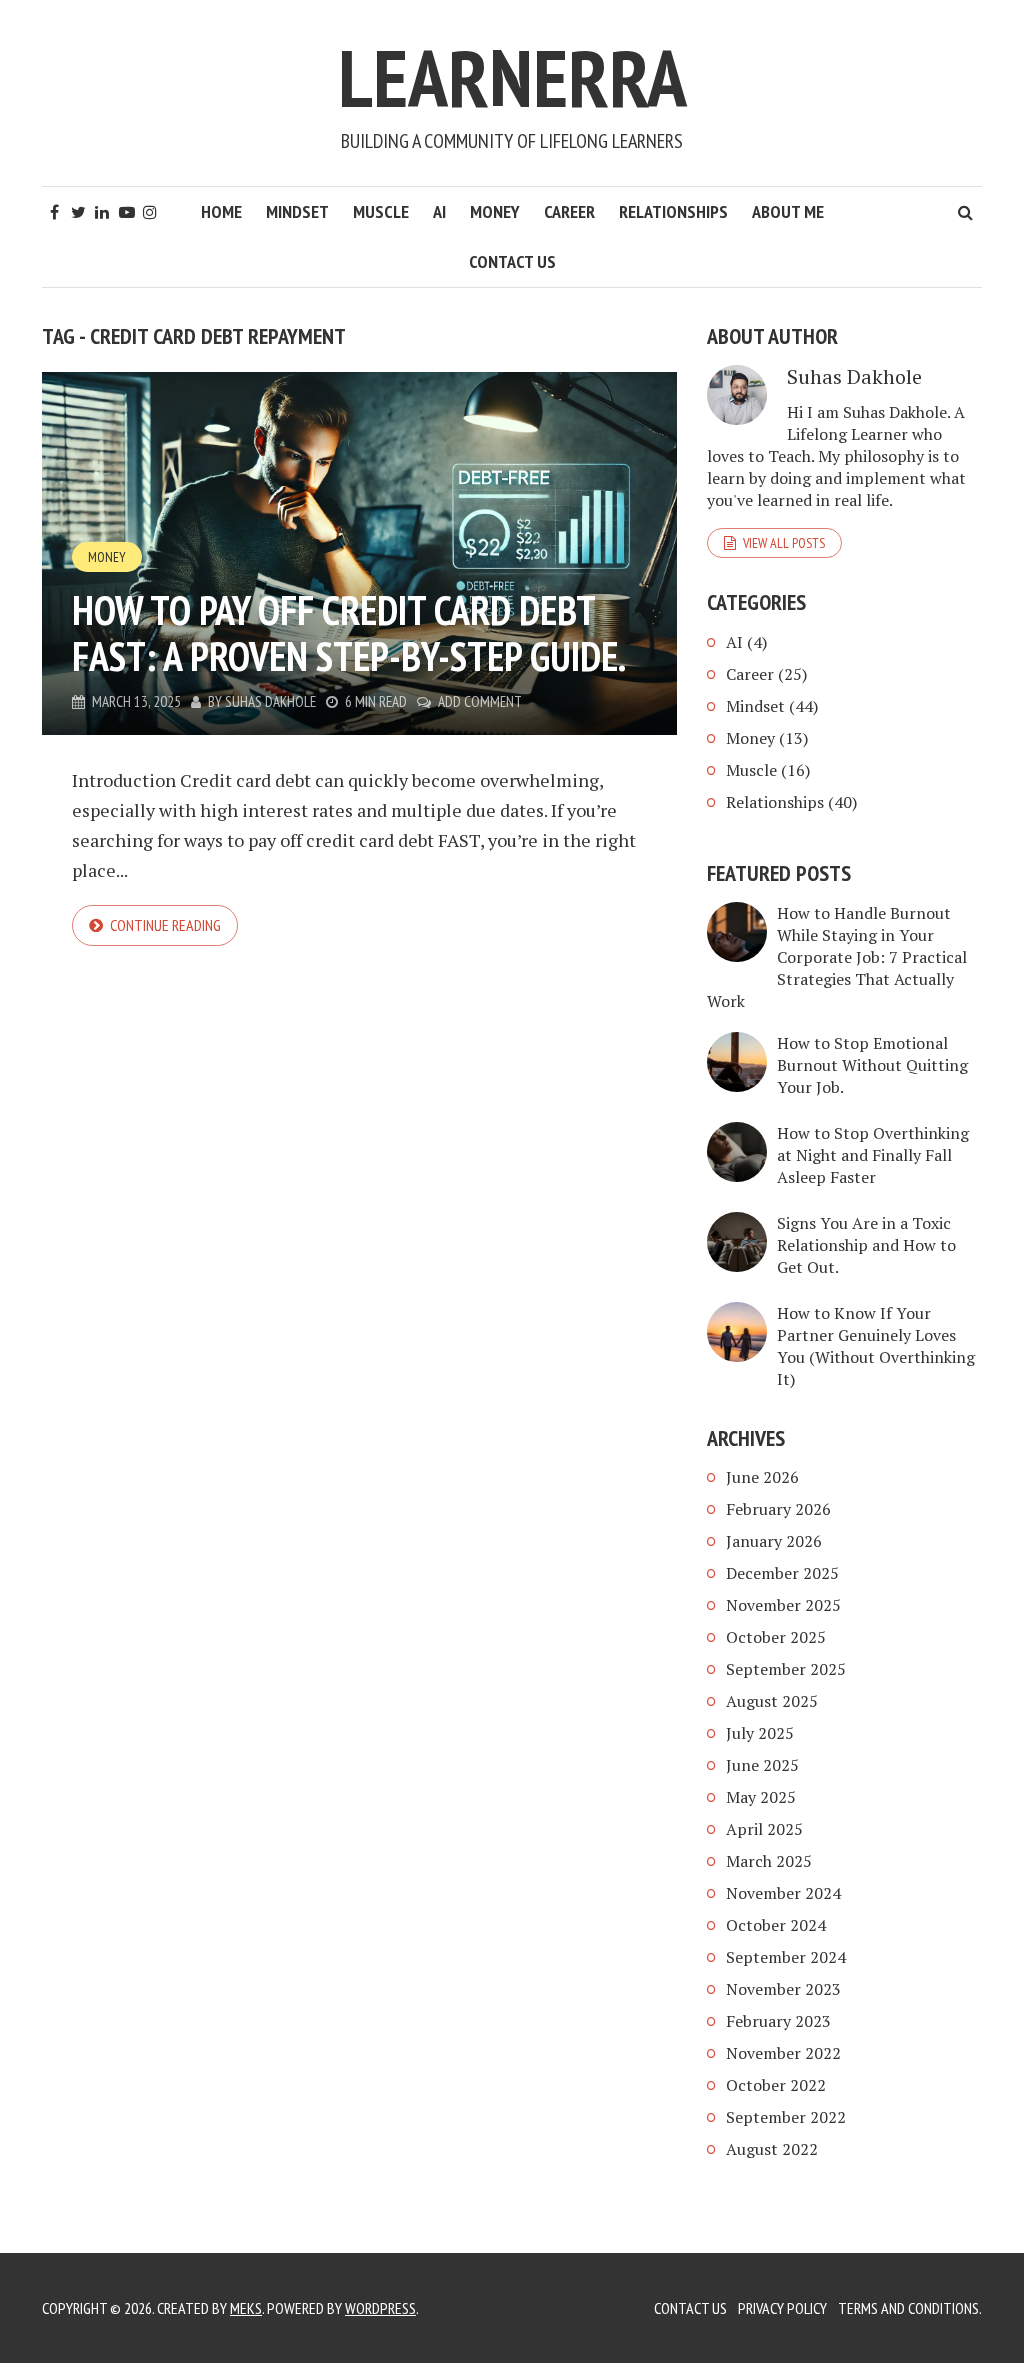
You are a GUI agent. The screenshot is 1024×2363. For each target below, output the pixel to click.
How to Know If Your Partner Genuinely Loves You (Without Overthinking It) (876, 1346)
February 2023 (778, 2021)
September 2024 (786, 1957)
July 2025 (760, 1733)
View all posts (784, 543)
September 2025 (786, 1669)
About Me (788, 211)
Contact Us (512, 261)
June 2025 (762, 1765)
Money (495, 211)
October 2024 (776, 1925)
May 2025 (761, 1797)
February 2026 (778, 1509)
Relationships (673, 211)
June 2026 (762, 1477)
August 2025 (772, 1701)
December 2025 (782, 1573)
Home (221, 211)
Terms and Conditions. (910, 2308)
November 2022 (783, 2053)
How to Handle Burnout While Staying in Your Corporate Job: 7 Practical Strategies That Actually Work (837, 957)
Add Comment (480, 701)
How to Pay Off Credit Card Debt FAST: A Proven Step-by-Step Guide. (349, 633)
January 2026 (774, 1541)
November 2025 (783, 1605)
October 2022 (776, 2085)
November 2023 (783, 1989)
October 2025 (776, 1637)
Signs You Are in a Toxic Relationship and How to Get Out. (866, 1245)
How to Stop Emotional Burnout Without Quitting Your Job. (872, 1065)
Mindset (297, 211)
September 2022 (786, 2117)
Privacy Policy (782, 2308)
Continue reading (165, 925)
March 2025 (769, 1861)
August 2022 (772, 2149)
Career (569, 211)
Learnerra (512, 77)
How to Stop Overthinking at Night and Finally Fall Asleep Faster (873, 1155)
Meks (246, 2308)
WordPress (380, 2308)
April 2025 (764, 1829)
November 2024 (783, 1893)
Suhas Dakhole (270, 701)
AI (439, 211)
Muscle (381, 211)
